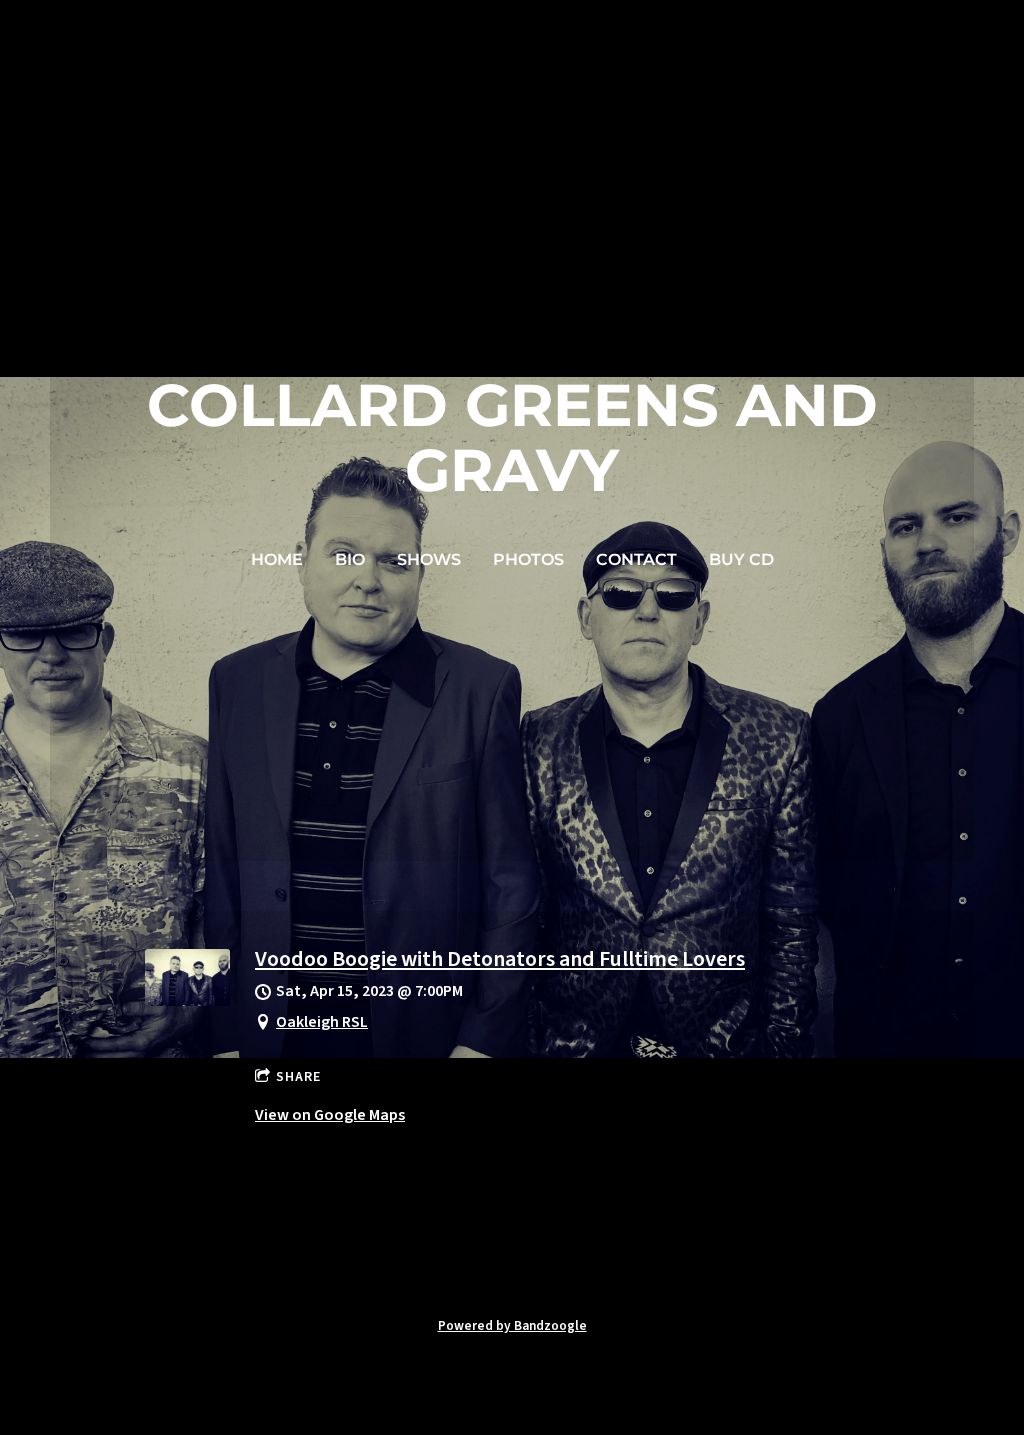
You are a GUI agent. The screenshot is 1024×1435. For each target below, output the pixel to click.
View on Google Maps (330, 1115)
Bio (350, 559)
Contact (636, 559)
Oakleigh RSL (322, 1022)
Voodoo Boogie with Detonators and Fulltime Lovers (500, 959)
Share (298, 1077)
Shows (429, 559)
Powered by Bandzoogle (512, 1325)
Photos (528, 559)
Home (277, 559)
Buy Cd (741, 559)
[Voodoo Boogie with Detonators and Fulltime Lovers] (187, 1001)
